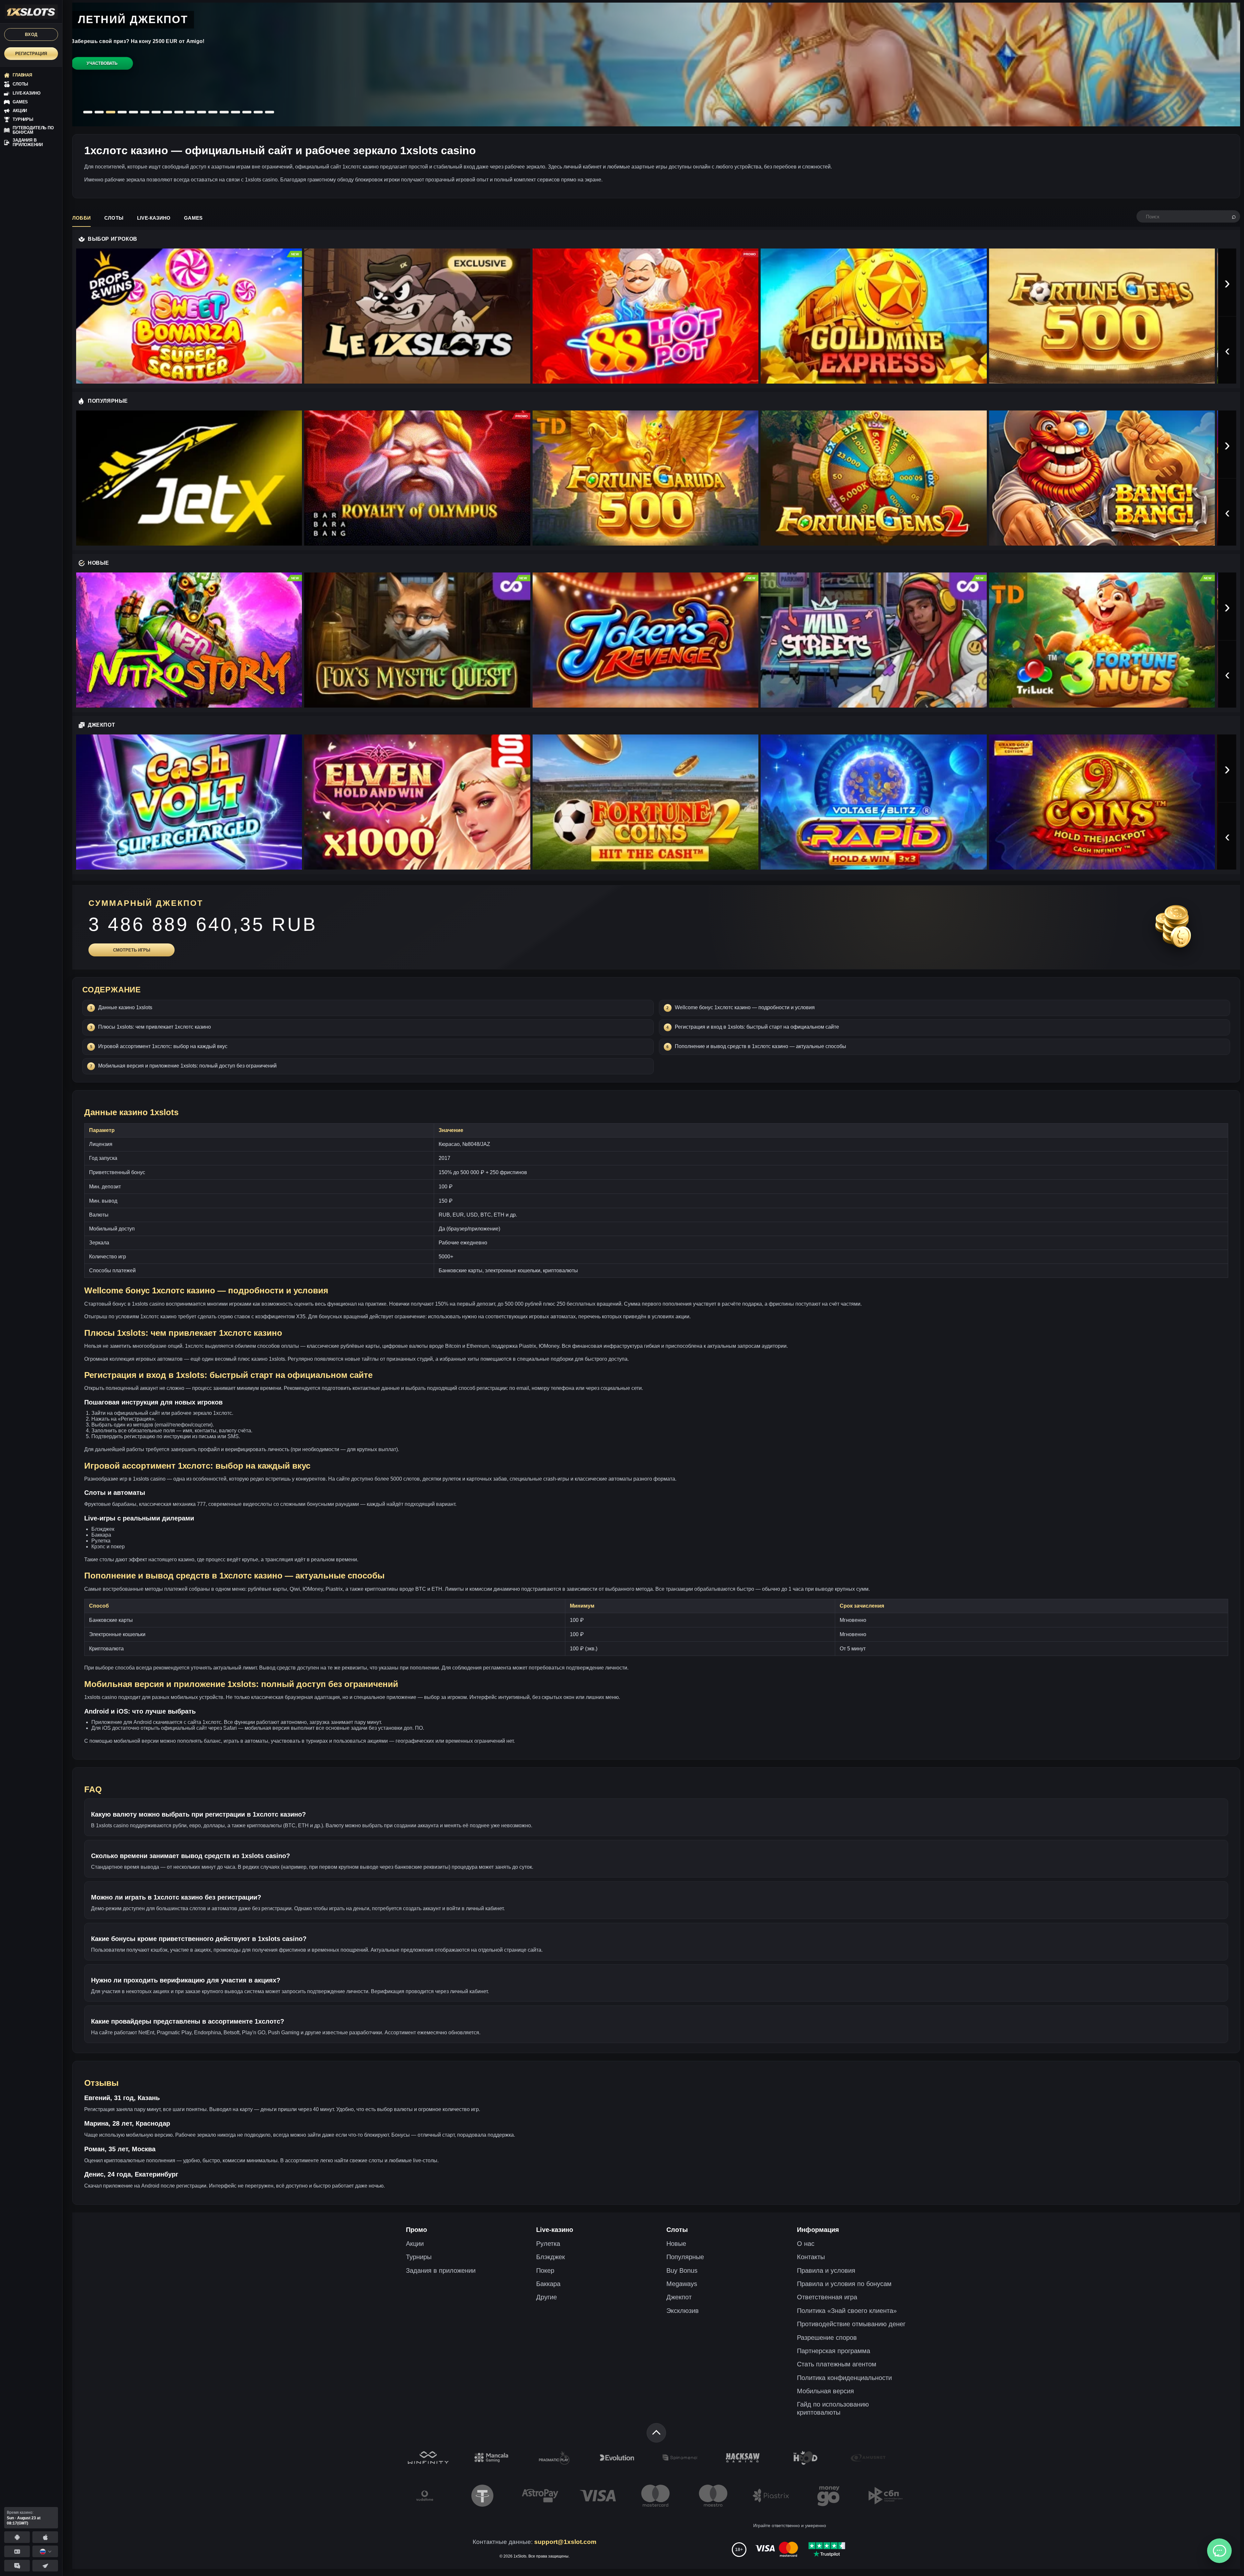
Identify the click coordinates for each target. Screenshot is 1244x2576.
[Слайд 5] (133, 112)
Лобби (81, 218)
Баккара (548, 2284)
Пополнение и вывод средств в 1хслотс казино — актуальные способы (760, 1046)
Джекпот (679, 2297)
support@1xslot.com (565, 2542)
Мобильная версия (825, 2391)
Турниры (419, 2257)
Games (193, 218)
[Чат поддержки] (1219, 2551)
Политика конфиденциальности (844, 2378)
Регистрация (31, 54)
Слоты (114, 218)
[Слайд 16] (258, 112)
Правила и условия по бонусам (844, 2284)
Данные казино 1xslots (125, 1007)
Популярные (685, 2257)
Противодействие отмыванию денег (851, 2324)
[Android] (17, 2537)
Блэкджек (551, 2257)
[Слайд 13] (224, 112)
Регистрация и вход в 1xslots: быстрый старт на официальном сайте (757, 1027)
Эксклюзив (683, 2311)
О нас (806, 2244)
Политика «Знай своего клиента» (847, 2311)
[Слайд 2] (99, 112)
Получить (99, 84)
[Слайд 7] (156, 112)
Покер (545, 2270)
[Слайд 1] (88, 112)
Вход (31, 35)
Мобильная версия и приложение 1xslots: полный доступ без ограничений (187, 1066)
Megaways (682, 2284)
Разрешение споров (827, 2338)
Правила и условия (826, 2270)
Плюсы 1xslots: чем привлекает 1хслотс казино (155, 1027)
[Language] (45, 2551)
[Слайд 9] (179, 112)
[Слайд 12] (213, 112)
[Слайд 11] (202, 112)
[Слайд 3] (110, 112)
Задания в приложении (441, 2270)
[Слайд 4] (122, 112)
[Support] (17, 2551)
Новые (676, 2244)
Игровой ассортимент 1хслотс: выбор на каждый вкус (163, 1046)
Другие (547, 2297)
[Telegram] (45, 2566)
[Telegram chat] (17, 2566)
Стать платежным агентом (837, 2364)
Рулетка (548, 2244)
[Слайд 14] (236, 112)
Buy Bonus (682, 2270)
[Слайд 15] (247, 112)
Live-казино (154, 218)
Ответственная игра (827, 2297)
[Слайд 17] (270, 112)
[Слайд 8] (167, 112)
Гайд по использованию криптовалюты (833, 2408)
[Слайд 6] (144, 112)
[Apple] (45, 2537)
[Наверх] (656, 2433)
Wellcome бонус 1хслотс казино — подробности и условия (745, 1007)
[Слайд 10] (190, 112)
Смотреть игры (132, 950)
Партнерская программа (834, 2351)
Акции (415, 2244)
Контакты (811, 2257)
